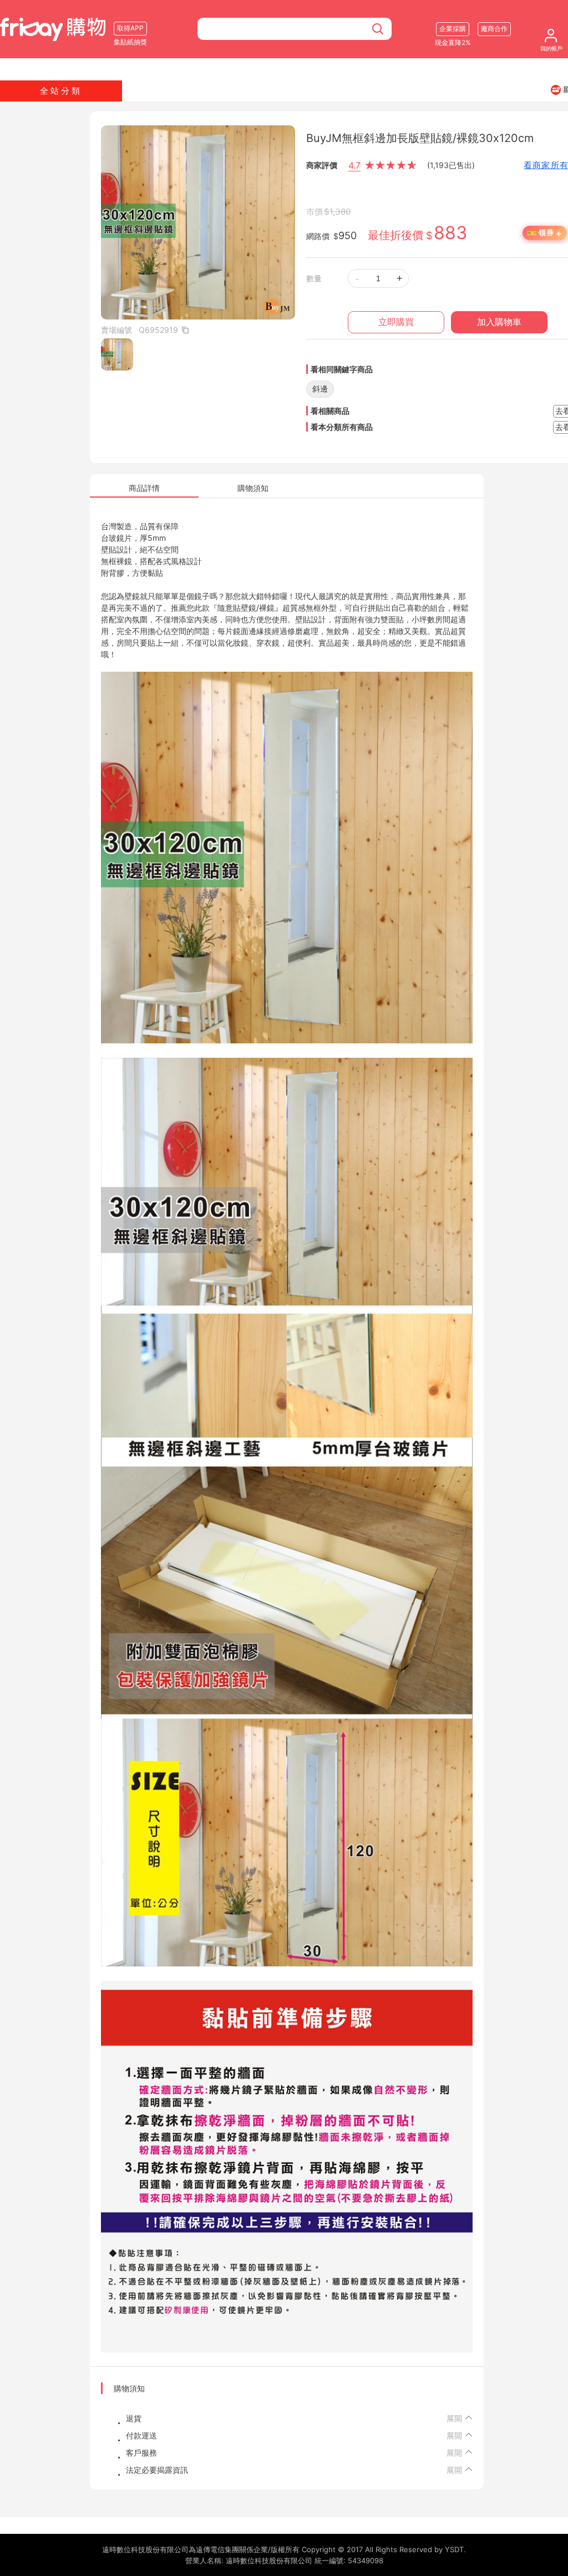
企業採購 (453, 29)
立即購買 (396, 322)
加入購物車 (499, 322)
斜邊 (320, 389)
